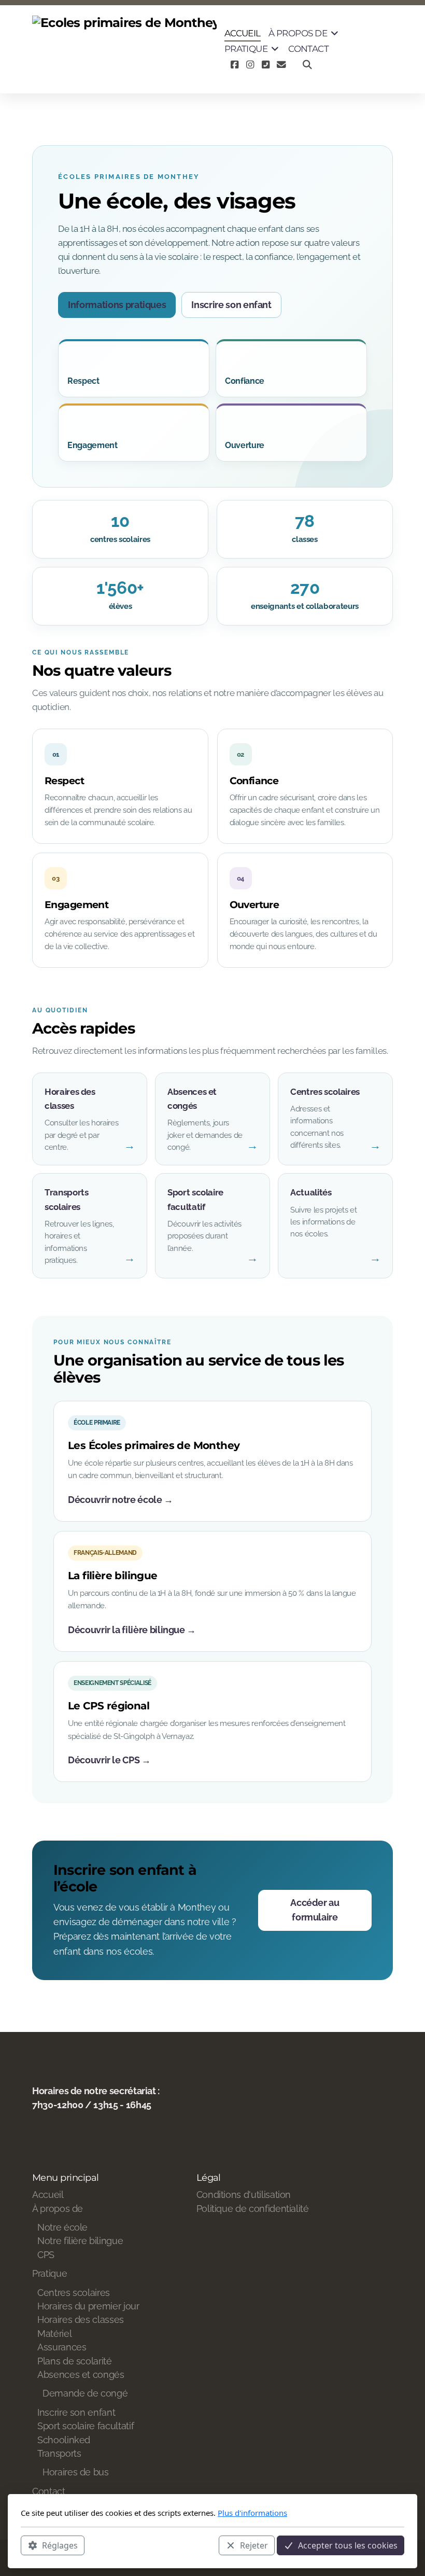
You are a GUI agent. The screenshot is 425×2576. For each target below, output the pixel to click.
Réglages (60, 2545)
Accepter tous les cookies (348, 2545)
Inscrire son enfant (231, 305)
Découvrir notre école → (121, 1500)
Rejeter (254, 2545)
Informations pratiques (117, 305)
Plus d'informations (252, 2513)
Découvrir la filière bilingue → (132, 1630)
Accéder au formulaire (315, 1910)
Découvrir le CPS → (109, 1760)
